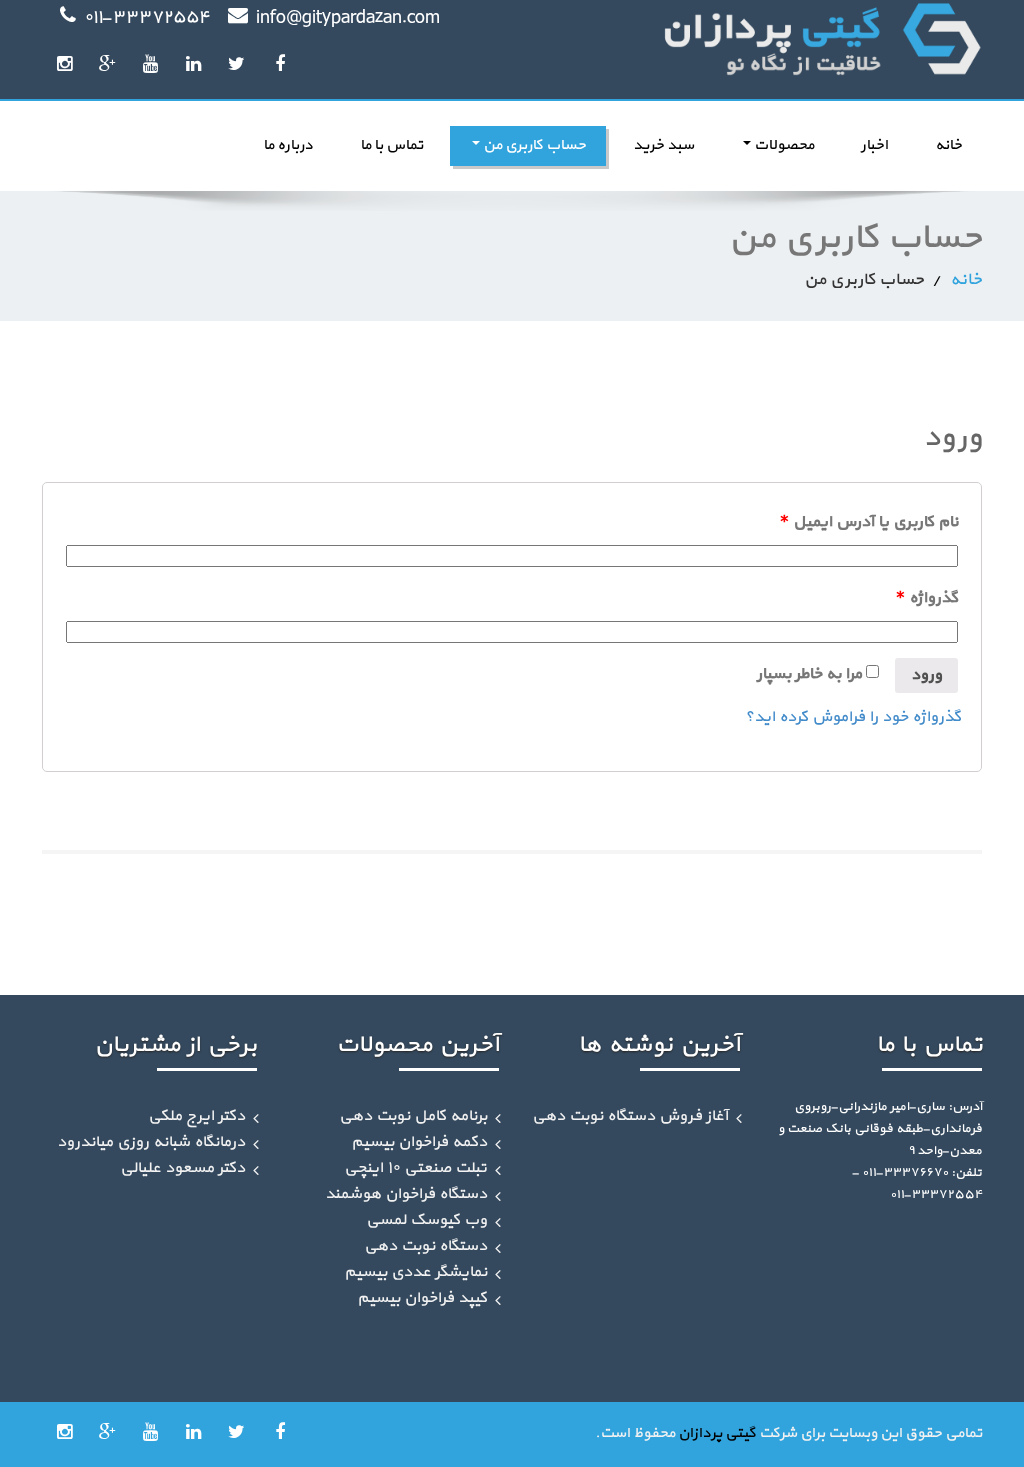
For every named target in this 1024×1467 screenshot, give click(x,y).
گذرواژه (927, 598)
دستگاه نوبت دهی (425, 1246)
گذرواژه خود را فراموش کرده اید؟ (853, 717)
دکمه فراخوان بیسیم (419, 1142)
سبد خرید (663, 145)
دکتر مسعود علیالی (182, 1168)
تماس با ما (391, 145)
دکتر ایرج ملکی (196, 1116)
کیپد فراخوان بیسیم (422, 1298)
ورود (926, 675)
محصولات (782, 145)
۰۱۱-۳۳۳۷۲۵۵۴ (147, 18)
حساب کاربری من (533, 145)
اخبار (874, 145)
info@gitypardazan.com (348, 18)
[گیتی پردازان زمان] (754, 40)
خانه (948, 145)
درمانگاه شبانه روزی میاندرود (151, 1142)
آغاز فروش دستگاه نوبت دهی (630, 1116)
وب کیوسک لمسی (426, 1220)
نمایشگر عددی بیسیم (415, 1272)
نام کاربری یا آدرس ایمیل (869, 522)
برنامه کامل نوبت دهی (413, 1116)
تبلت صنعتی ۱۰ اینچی (415, 1168)
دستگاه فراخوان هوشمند (406, 1194)
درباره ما (288, 145)
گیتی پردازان (717, 1433)
